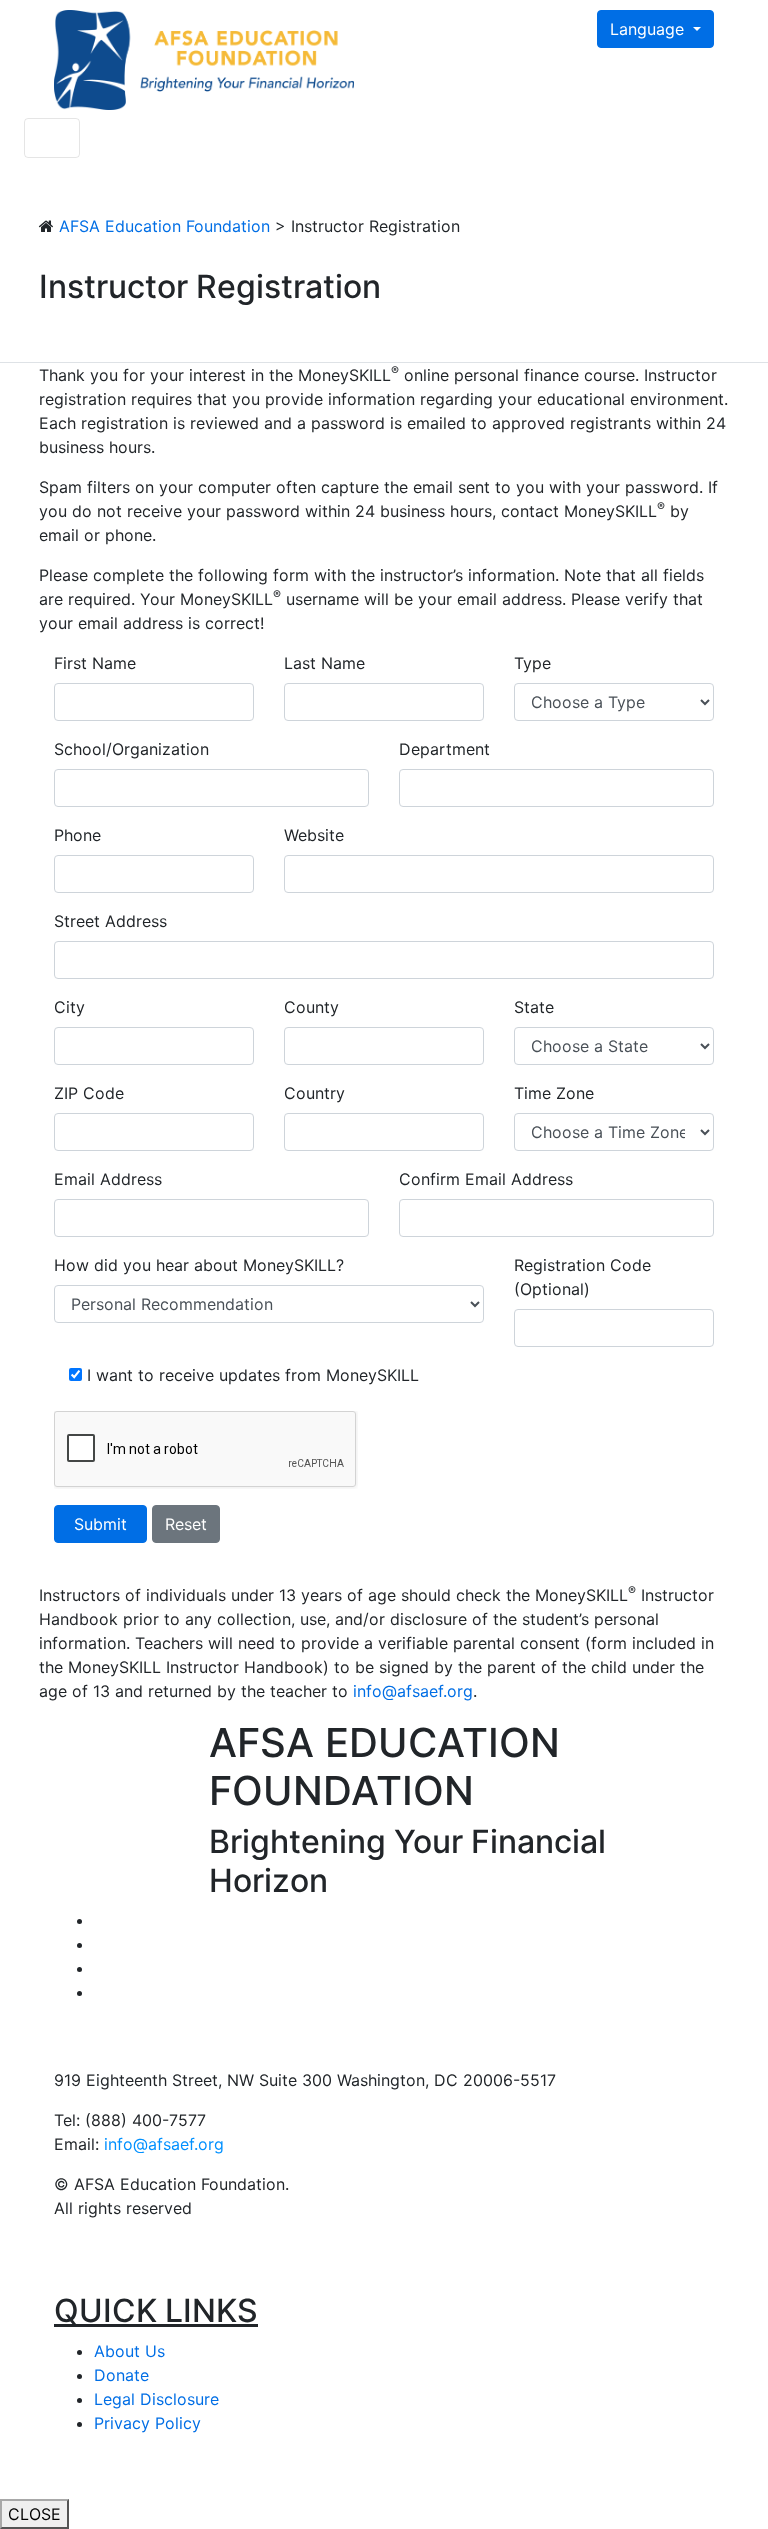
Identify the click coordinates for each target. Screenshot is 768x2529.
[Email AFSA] (100, 1992)
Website (314, 835)
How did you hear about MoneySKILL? (199, 1265)
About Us (129, 2351)
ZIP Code (89, 1093)
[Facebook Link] (100, 1944)
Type (532, 663)
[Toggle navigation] (52, 138)
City (69, 1007)
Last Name (324, 663)
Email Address (108, 1179)
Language (649, 29)
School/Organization (131, 749)
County (311, 1007)
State (534, 1007)
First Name (95, 663)
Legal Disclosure (156, 2399)
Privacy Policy (147, 2423)
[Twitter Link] (100, 1920)
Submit (100, 1524)
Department (444, 749)
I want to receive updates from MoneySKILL (253, 1375)
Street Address (110, 921)
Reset (186, 1524)
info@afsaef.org (164, 2144)
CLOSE (34, 2514)
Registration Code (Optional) (582, 1277)
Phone (77, 835)
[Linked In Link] (100, 1968)
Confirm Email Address (486, 1179)
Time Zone (554, 1093)
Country (314, 1093)
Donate (121, 2375)
